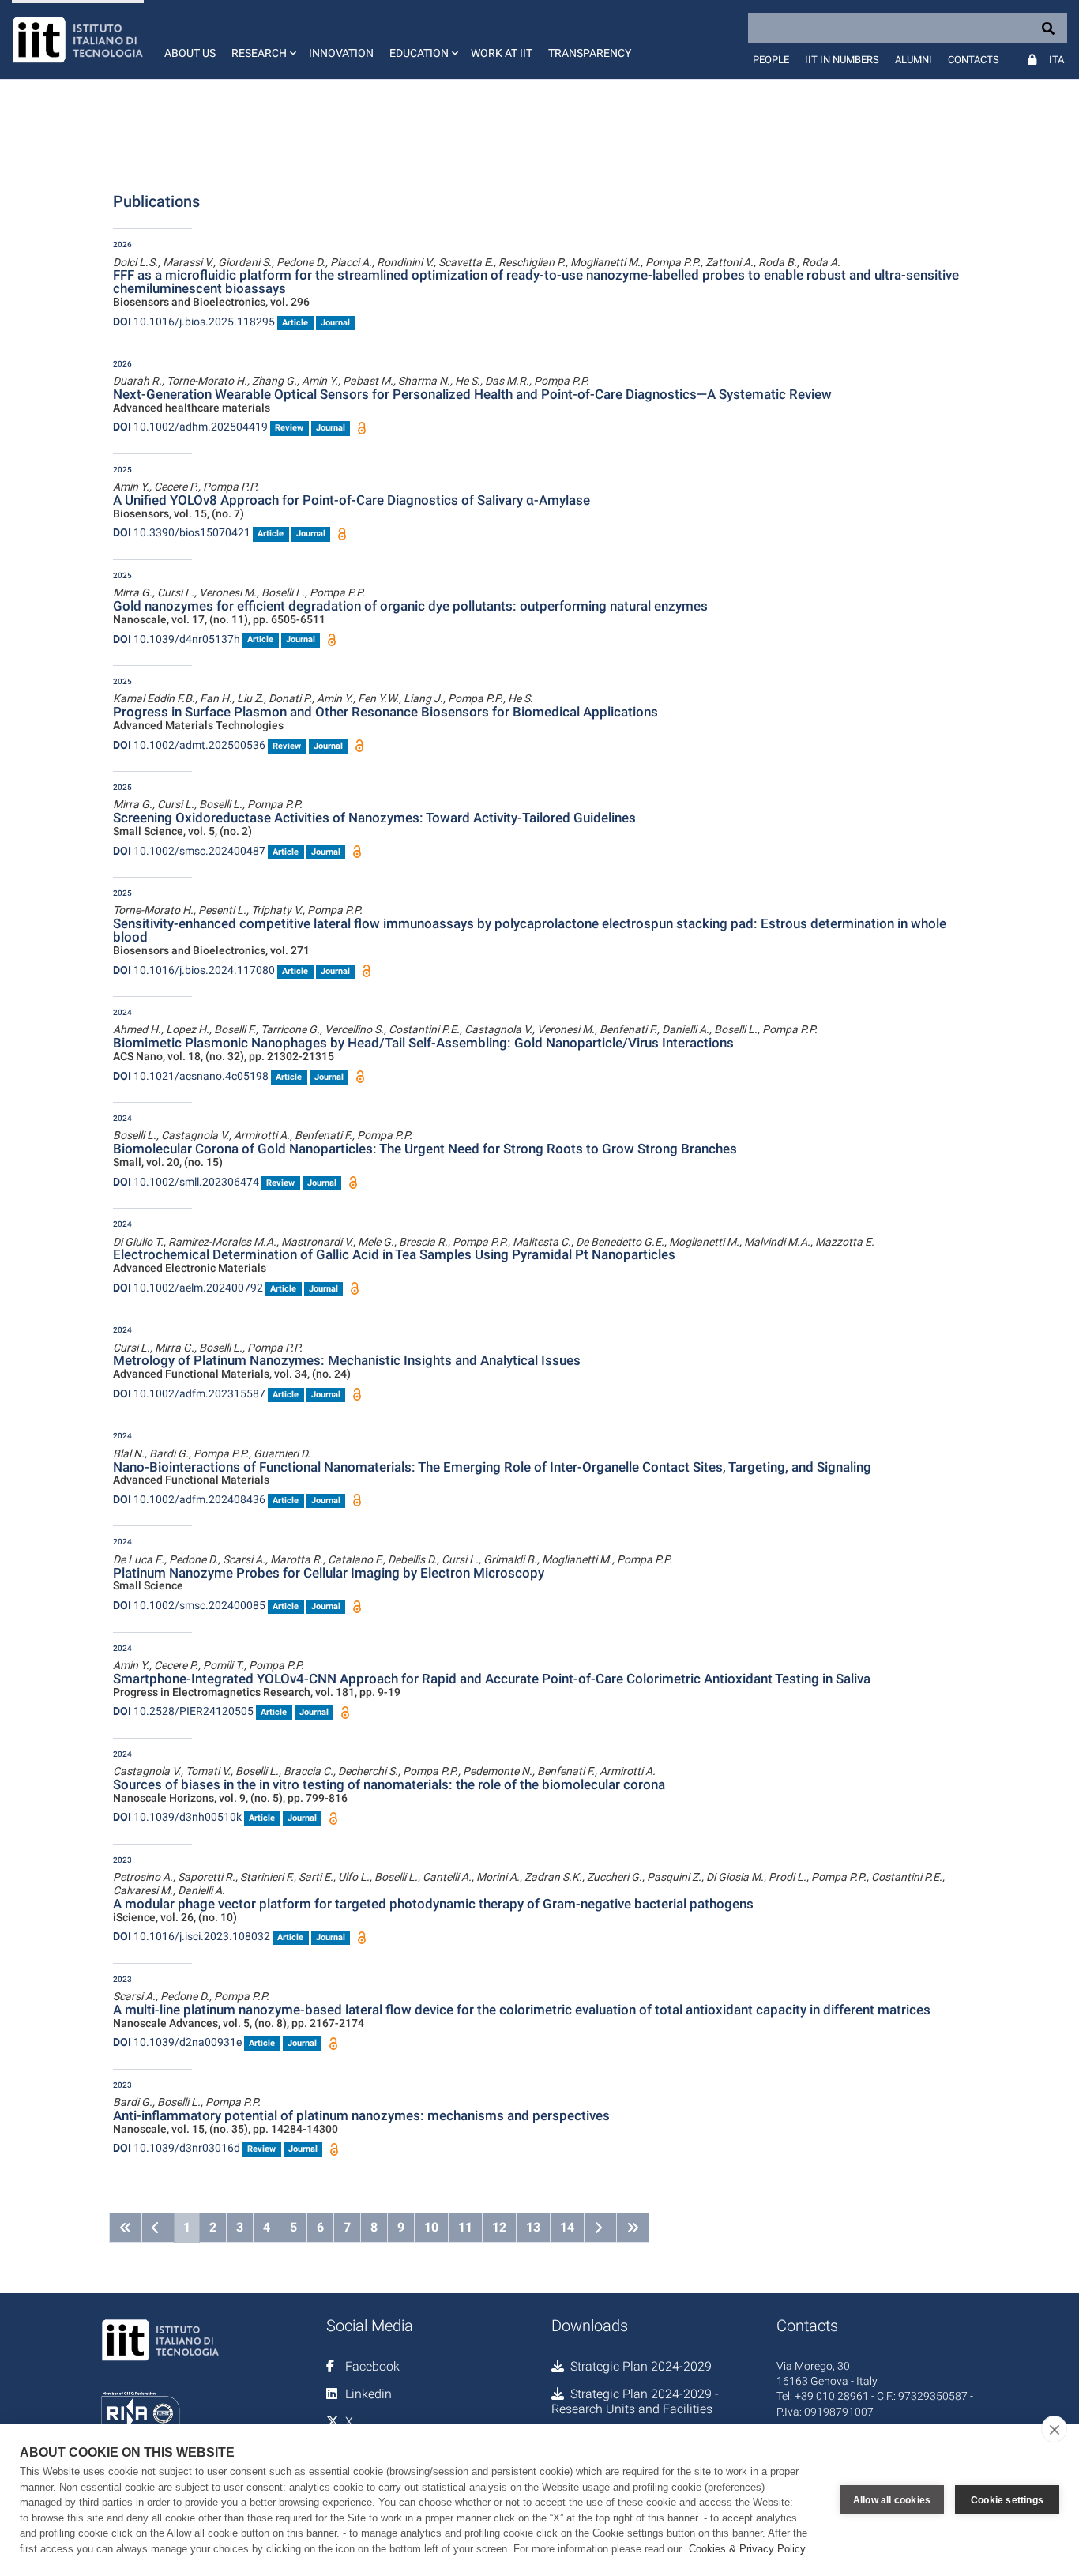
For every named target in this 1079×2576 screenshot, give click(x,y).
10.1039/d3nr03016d (177, 2148)
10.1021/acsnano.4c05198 (191, 1076)
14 (567, 2227)
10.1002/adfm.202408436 (189, 1499)
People (771, 60)
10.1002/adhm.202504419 (190, 427)
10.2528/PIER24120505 (183, 1711)
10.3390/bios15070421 (182, 532)
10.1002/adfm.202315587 (189, 1393)
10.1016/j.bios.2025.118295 (194, 322)
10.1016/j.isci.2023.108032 (192, 1936)
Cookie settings (1007, 2500)
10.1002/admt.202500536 (189, 745)
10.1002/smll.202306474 (186, 1182)
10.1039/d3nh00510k (177, 1817)
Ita (1056, 60)
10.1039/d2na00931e (177, 2042)
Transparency (590, 53)
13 (533, 2227)
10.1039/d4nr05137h (177, 639)
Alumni (914, 60)
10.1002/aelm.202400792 (188, 1288)
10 (431, 2227)
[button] (262, 39)
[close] (1054, 2429)
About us (190, 53)
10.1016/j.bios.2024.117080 (194, 970)
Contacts (974, 60)
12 (499, 2227)
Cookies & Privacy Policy (747, 2549)
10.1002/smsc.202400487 (189, 851)
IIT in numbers (842, 60)
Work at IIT (502, 53)
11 (465, 2227)
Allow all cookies (892, 2500)
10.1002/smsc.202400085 (189, 1605)
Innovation (341, 53)
